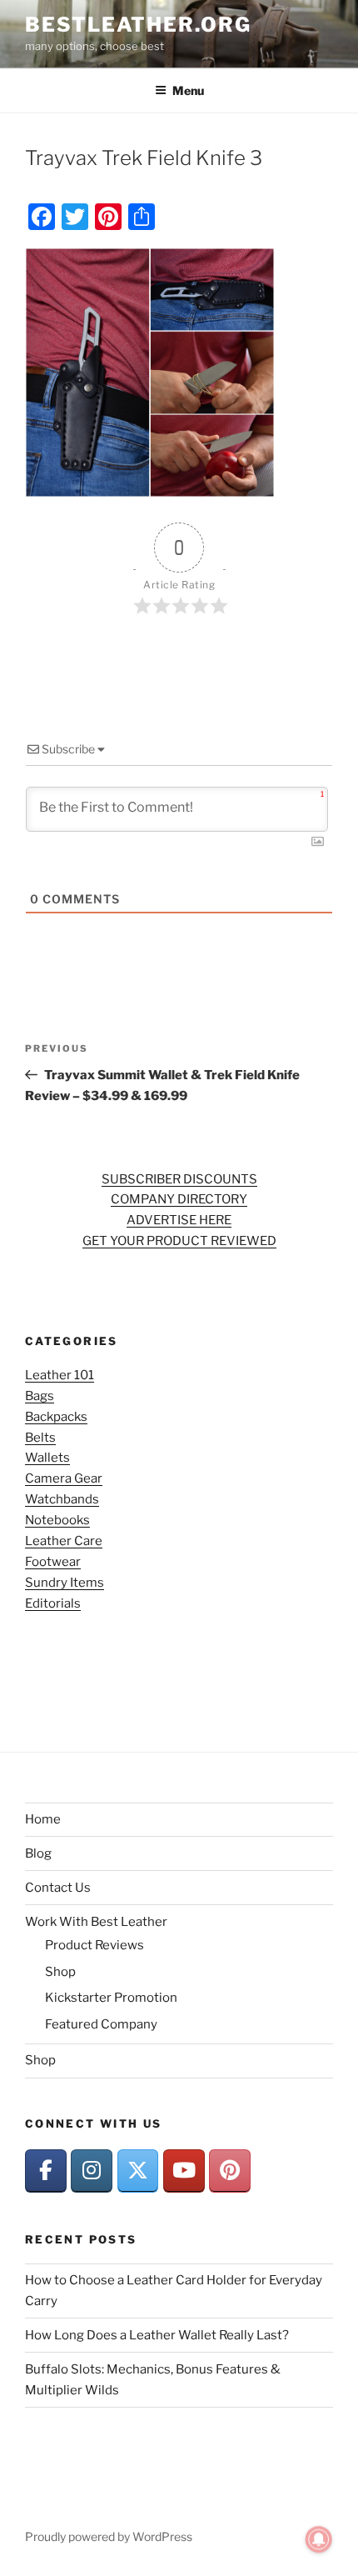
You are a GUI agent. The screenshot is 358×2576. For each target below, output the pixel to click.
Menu (188, 90)
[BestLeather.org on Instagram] (92, 2171)
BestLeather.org (138, 25)
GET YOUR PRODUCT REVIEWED (179, 1241)
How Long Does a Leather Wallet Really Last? (157, 2335)
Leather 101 (60, 1375)
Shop (60, 1972)
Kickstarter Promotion (111, 1998)
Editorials (53, 1603)
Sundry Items (65, 1583)
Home (43, 1819)
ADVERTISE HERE (179, 1220)
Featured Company (101, 2024)
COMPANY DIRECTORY (179, 1199)
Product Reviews (94, 1945)
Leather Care (64, 1541)
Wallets (47, 1458)
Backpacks (56, 1417)
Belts (40, 1438)
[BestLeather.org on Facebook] (46, 2171)
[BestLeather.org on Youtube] (184, 2171)
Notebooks (57, 1520)
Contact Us (58, 1888)
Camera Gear (64, 1478)
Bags (40, 1396)
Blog (38, 1853)
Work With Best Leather (96, 1922)
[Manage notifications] (319, 2539)
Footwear (53, 1562)
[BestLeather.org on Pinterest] (230, 2171)
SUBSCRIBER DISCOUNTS (179, 1179)
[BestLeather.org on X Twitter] (138, 2171)
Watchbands (62, 1499)
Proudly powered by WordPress (109, 2536)
